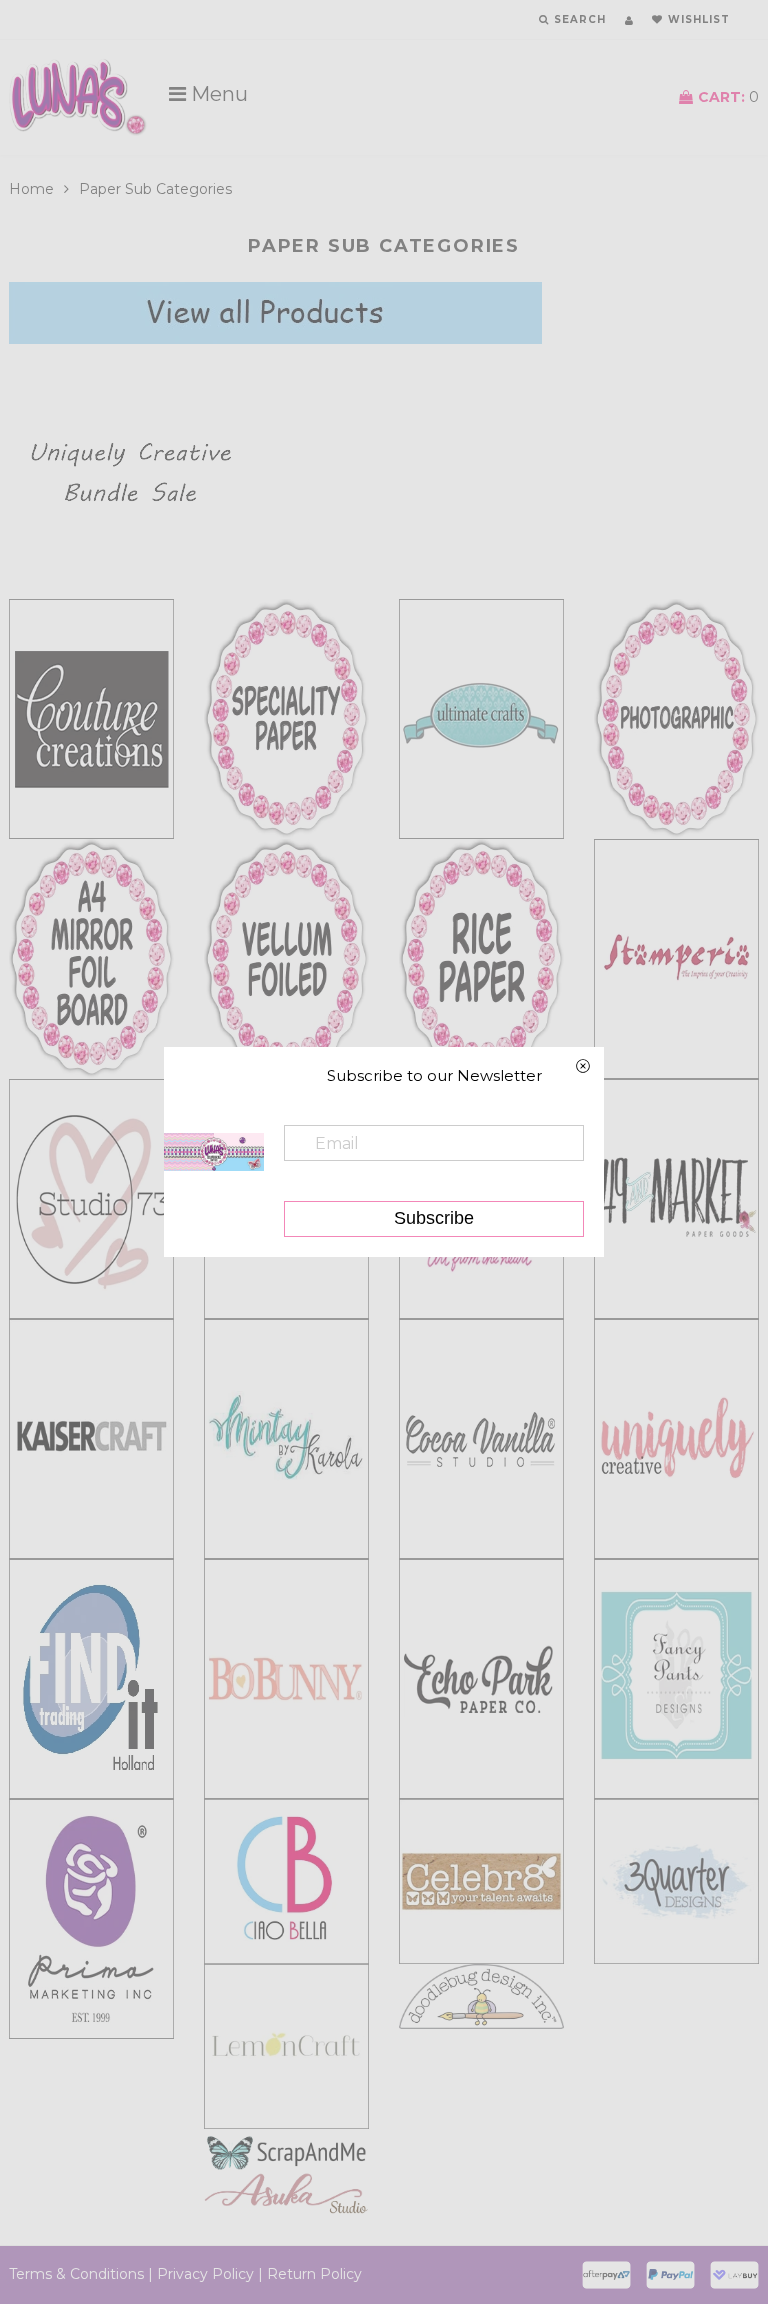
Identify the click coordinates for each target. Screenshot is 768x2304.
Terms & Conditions (76, 2274)
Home (31, 189)
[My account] (629, 20)
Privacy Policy (205, 2274)
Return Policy (314, 2274)
